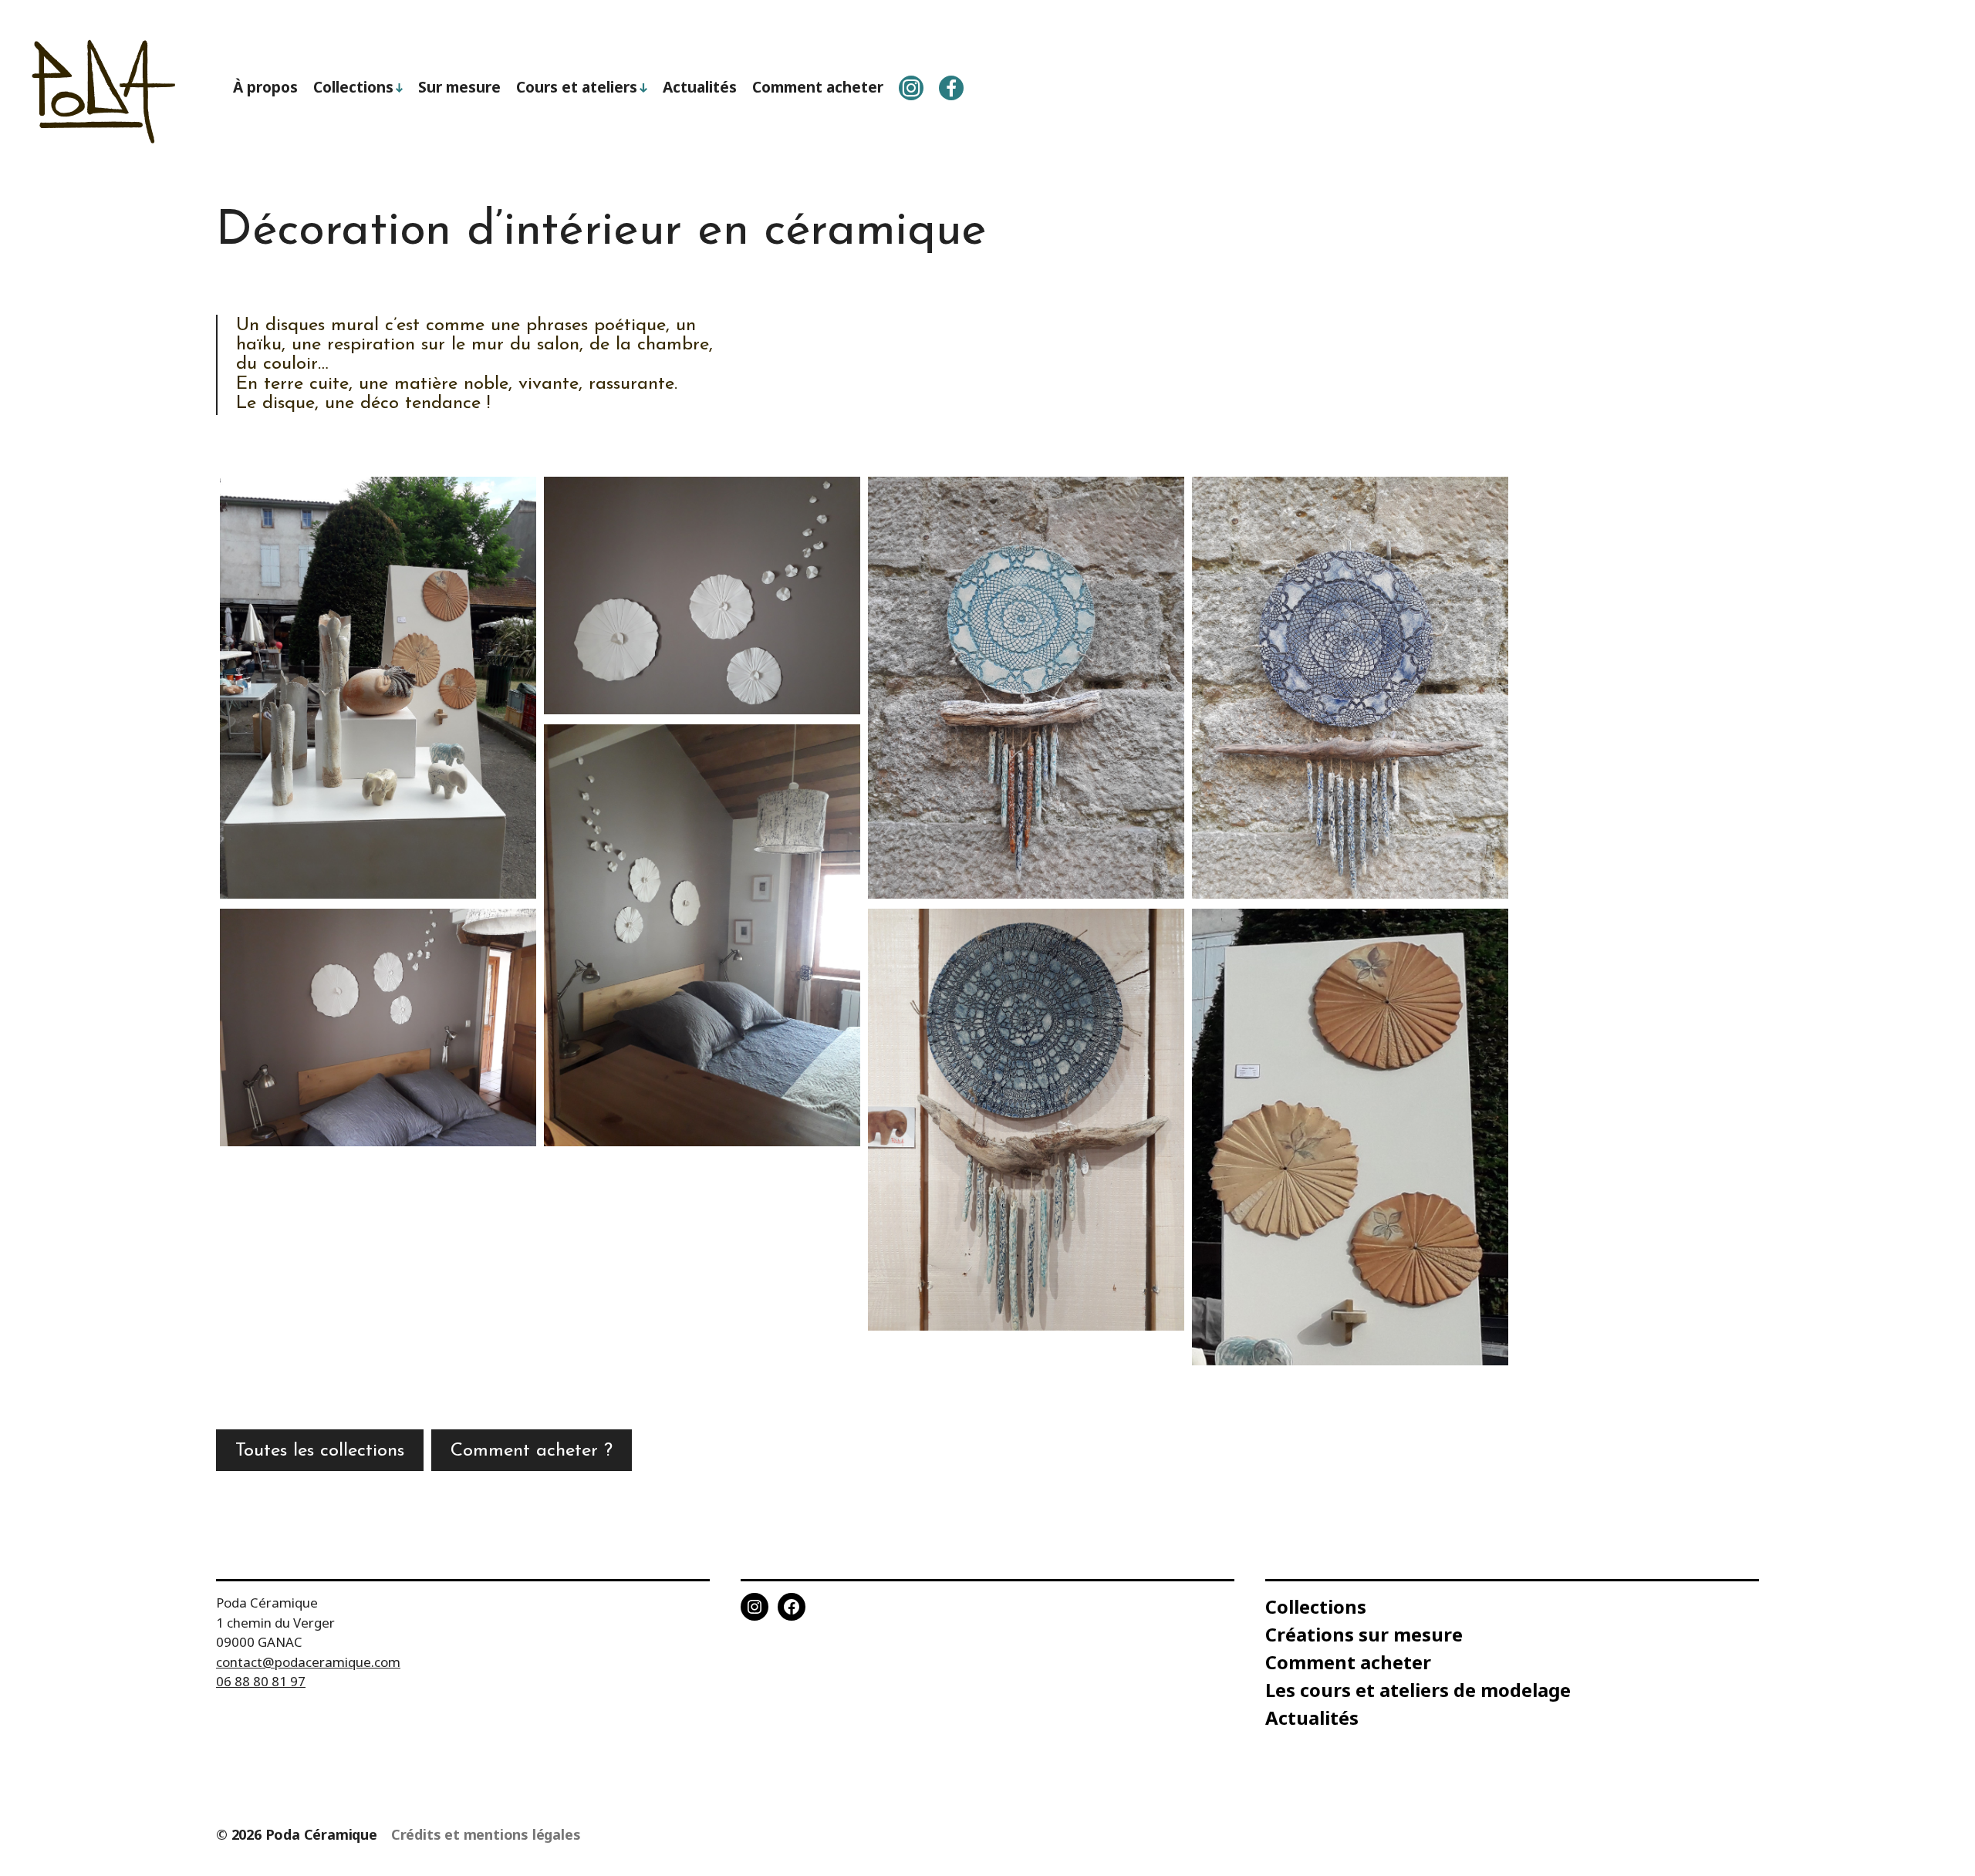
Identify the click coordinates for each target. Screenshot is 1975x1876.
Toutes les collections (320, 1451)
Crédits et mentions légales (486, 1834)
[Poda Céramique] (105, 92)
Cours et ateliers (577, 87)
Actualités (700, 87)
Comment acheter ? (532, 1451)
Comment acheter (818, 87)
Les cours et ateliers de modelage (1418, 1690)
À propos (265, 87)
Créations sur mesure (1364, 1634)
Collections (353, 87)
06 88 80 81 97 (261, 1681)
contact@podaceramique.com (308, 1662)
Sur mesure (459, 87)
